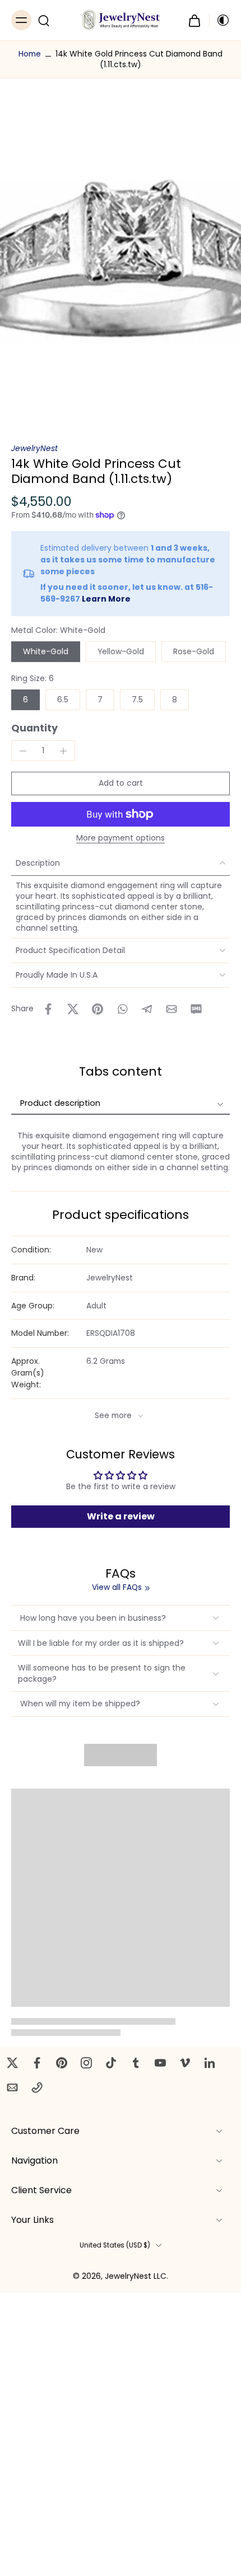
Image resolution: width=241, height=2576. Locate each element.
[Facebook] (37, 2063)
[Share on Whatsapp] (122, 1009)
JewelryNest (34, 448)
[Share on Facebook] (48, 1009)
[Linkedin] (210, 2063)
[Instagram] (86, 2063)
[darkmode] (220, 20)
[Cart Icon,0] (194, 20)
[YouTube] (160, 2063)
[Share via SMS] (196, 1009)
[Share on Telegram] (147, 1009)
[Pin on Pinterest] (98, 1009)
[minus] (23, 751)
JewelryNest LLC (136, 2276)
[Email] (12, 2087)
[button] (121, 783)
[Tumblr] (136, 2063)
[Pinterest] (62, 2063)
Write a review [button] (121, 1516)
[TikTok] (111, 2063)
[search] (44, 20)
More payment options (121, 839)
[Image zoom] (121, 261)
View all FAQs (117, 1587)
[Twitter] (12, 2063)
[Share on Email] (172, 1009)
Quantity (34, 728)
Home (30, 54)
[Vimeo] (185, 2063)
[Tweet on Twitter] (73, 1009)
